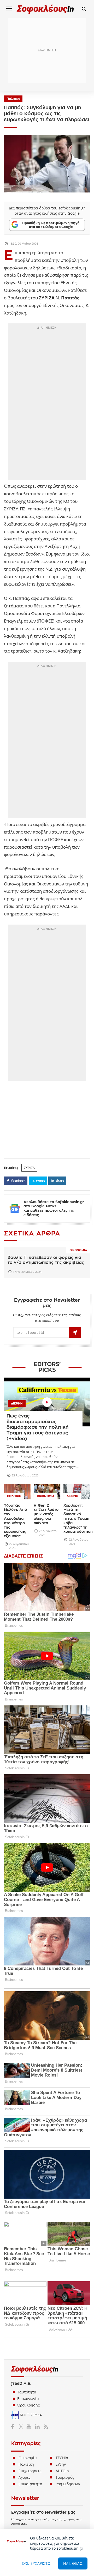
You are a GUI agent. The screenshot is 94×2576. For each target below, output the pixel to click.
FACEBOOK (18, 1181)
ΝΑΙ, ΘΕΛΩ (73, 2563)
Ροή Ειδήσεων (68, 2484)
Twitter (22, 2426)
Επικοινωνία (28, 2399)
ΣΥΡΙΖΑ (29, 1168)
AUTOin (62, 2471)
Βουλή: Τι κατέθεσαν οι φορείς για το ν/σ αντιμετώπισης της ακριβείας (46, 1260)
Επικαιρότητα (30, 2484)
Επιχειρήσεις (30, 2471)
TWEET (40, 1181)
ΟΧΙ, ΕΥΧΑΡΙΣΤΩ (36, 2563)
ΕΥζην (61, 2464)
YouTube (30, 2426)
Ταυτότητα (27, 2392)
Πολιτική (13, 99)
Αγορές (25, 2477)
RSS (45, 2426)
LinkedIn (37, 2426)
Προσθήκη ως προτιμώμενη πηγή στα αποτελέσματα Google (51, 225)
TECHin (62, 2458)
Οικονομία (78, 1250)
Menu (9, 8)
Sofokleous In (45, 9)
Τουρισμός (65, 2477)
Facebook (14, 2426)
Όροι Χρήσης (28, 2405)
